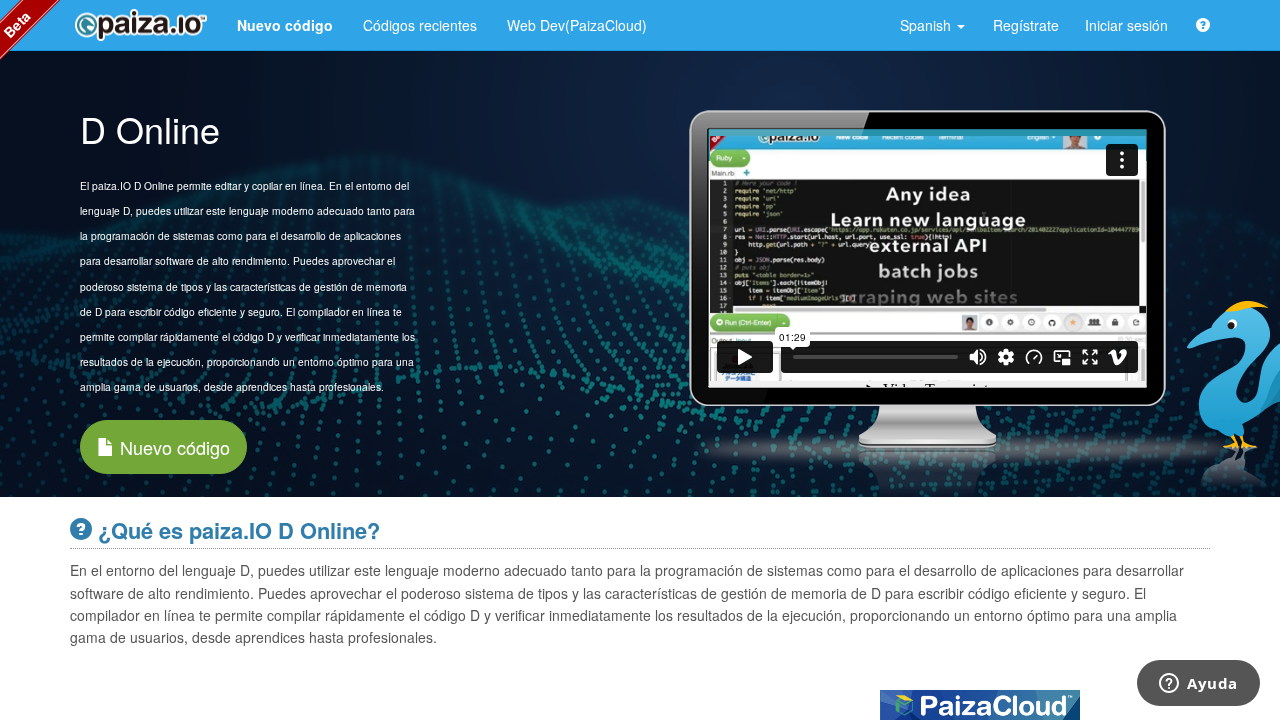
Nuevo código (172, 447)
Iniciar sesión (1126, 25)
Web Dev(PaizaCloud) (577, 25)
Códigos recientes (420, 25)
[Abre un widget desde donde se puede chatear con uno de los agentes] (1198, 685)
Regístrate (1026, 25)
